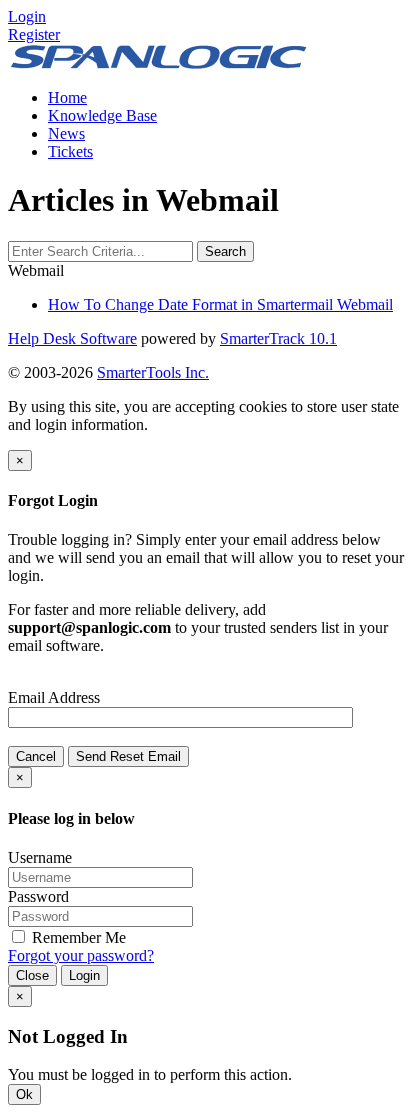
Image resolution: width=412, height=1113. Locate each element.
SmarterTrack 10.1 (278, 338)
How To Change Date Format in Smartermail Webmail (220, 304)
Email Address (54, 697)
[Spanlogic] (158, 63)
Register (34, 34)
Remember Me (77, 937)
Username (40, 857)
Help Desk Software (72, 338)
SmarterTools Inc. (153, 372)
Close (32, 975)
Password (38, 896)
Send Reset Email (128, 756)
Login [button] (27, 16)
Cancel (36, 756)
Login (84, 975)
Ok (24, 1094)
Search (225, 251)
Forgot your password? (81, 955)
